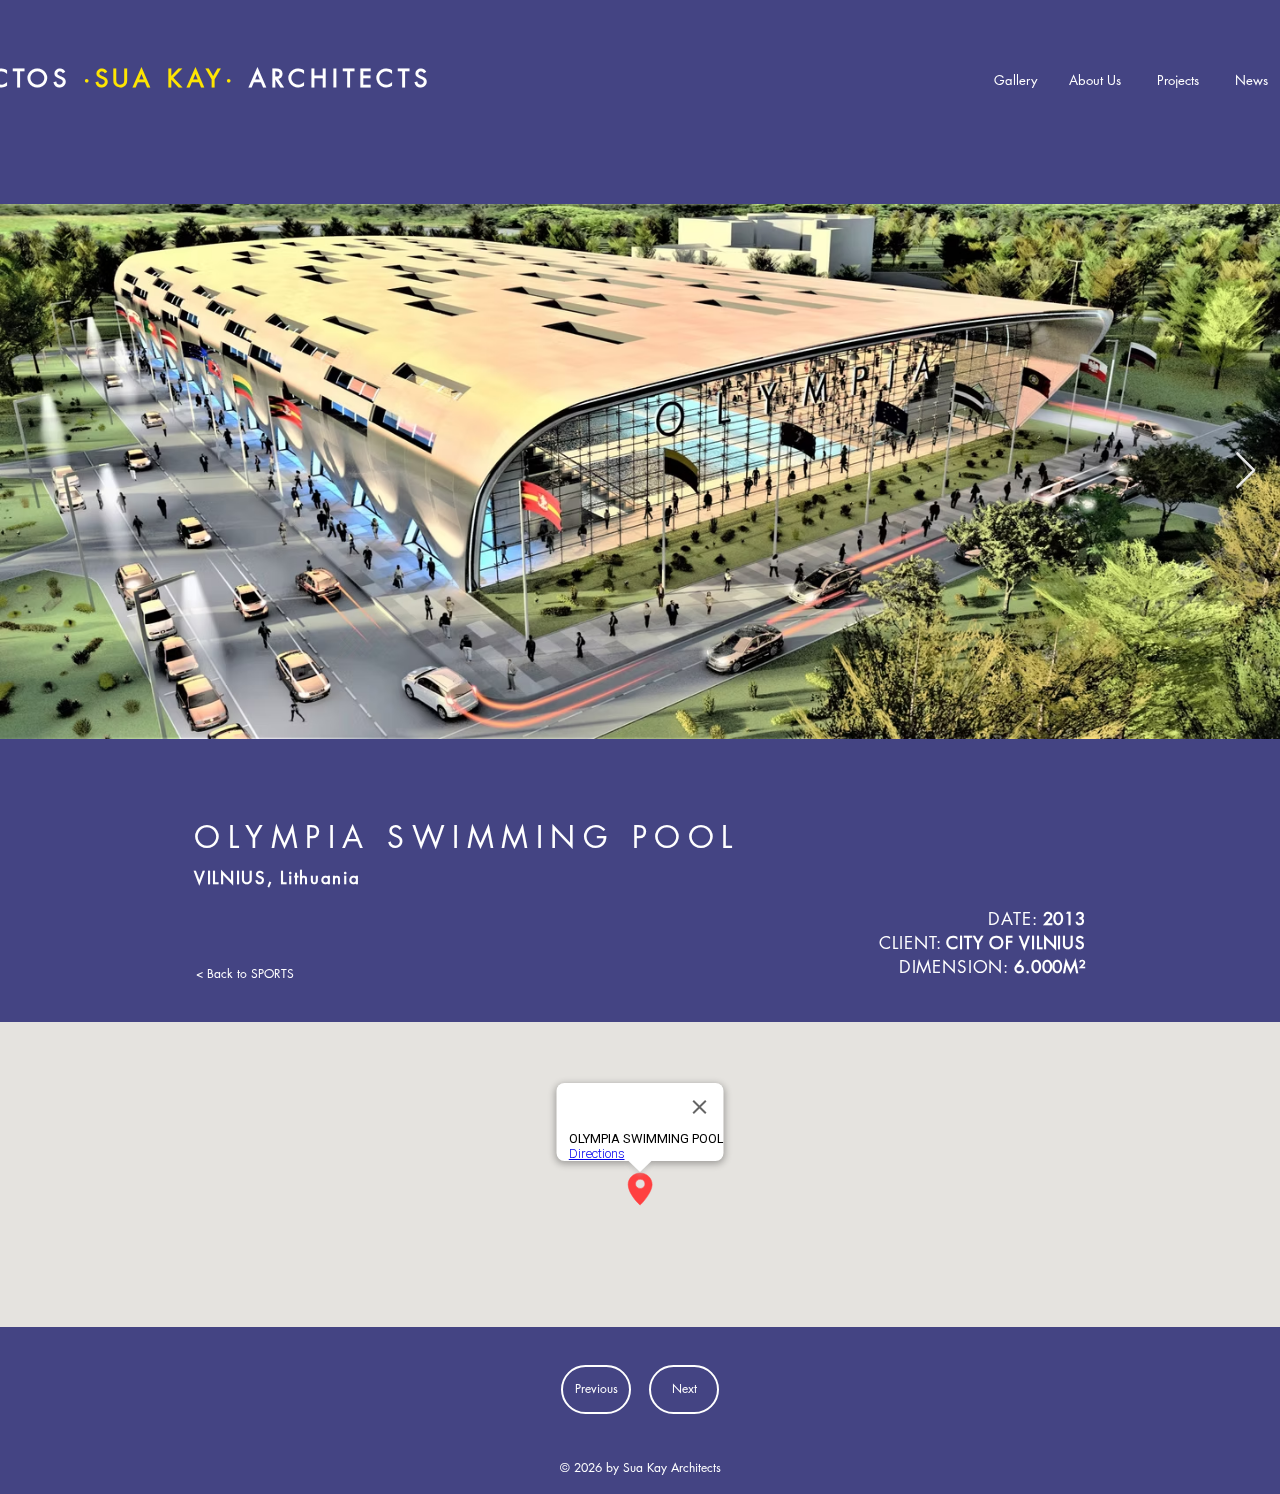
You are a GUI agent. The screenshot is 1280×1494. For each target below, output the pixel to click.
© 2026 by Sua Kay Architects (640, 1467)
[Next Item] (1245, 471)
